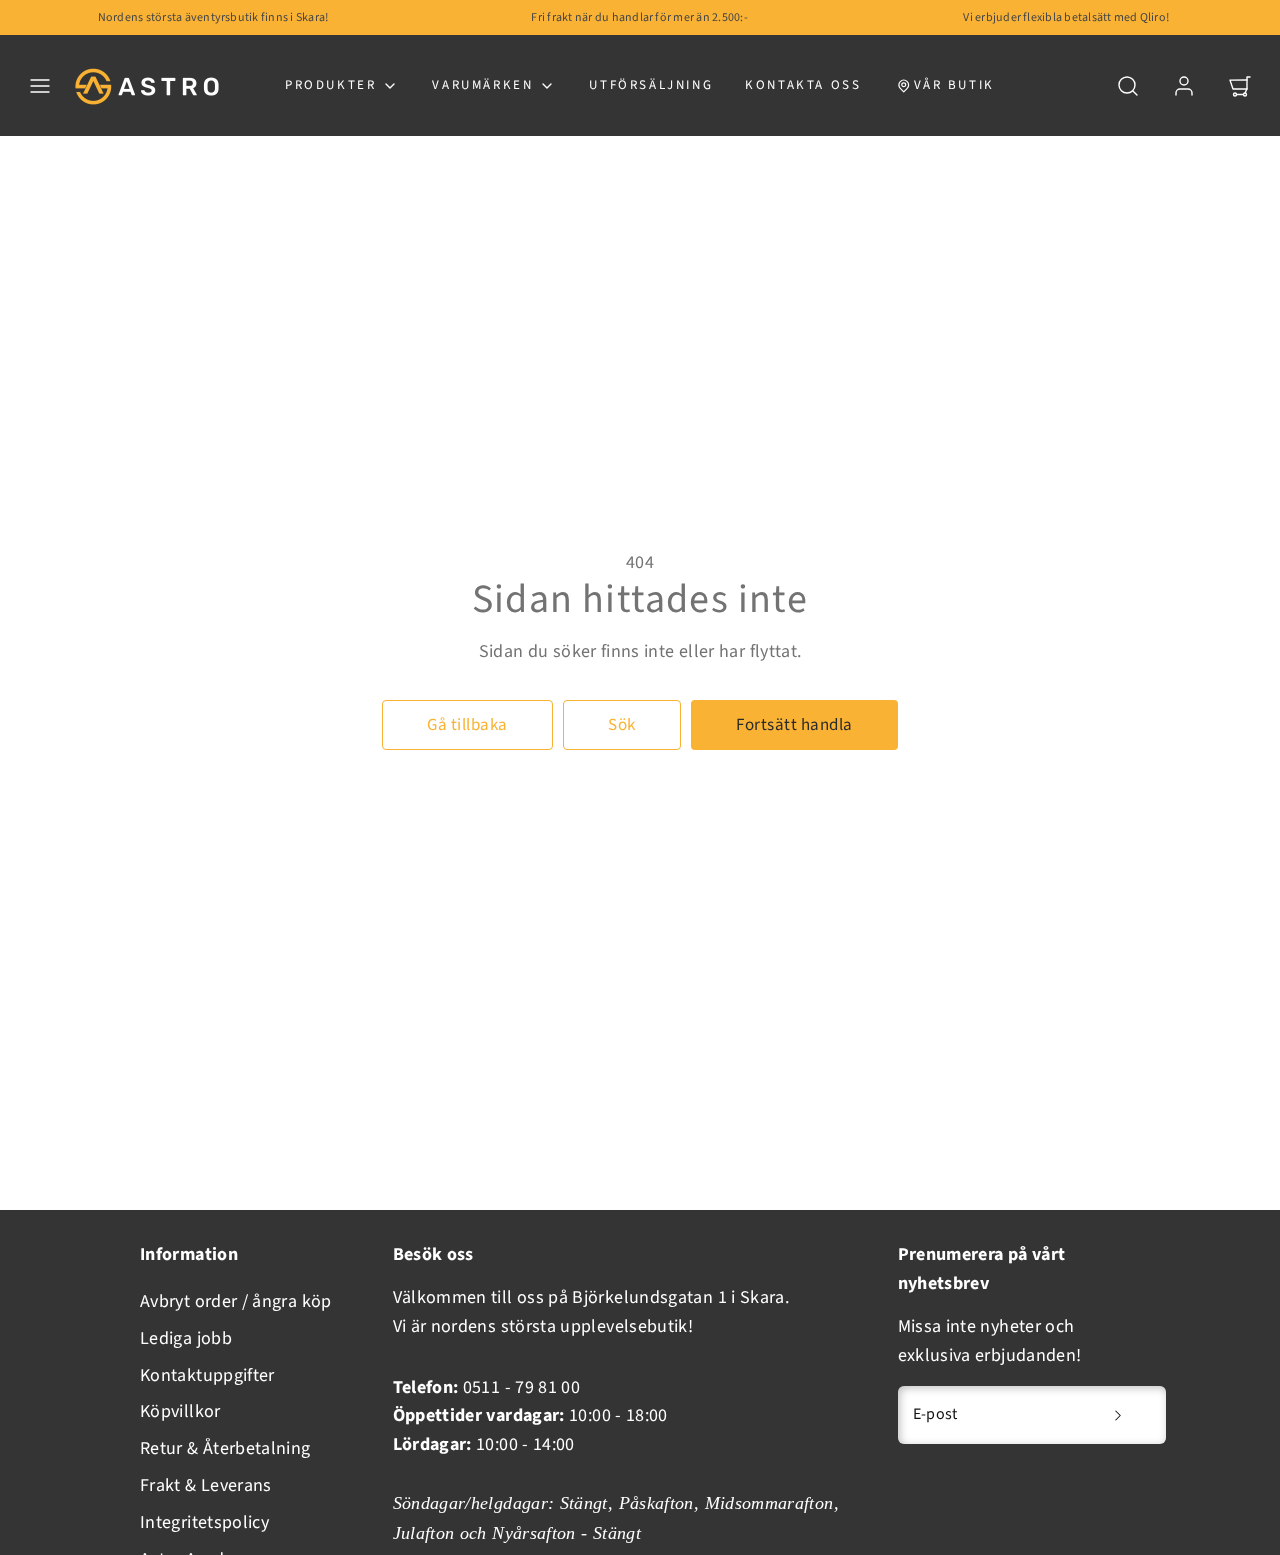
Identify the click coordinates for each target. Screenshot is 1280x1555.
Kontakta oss (803, 85)
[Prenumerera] (1118, 1415)
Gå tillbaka (467, 725)
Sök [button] (622, 725)
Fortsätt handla (794, 725)
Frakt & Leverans (206, 1485)
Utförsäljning (651, 85)
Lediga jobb (186, 1338)
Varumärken (482, 85)
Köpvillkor (180, 1411)
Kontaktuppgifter (207, 1375)
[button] (40, 86)
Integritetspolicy (204, 1522)
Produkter (330, 85)
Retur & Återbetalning (225, 1448)
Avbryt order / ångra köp (236, 1301)
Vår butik (954, 85)
